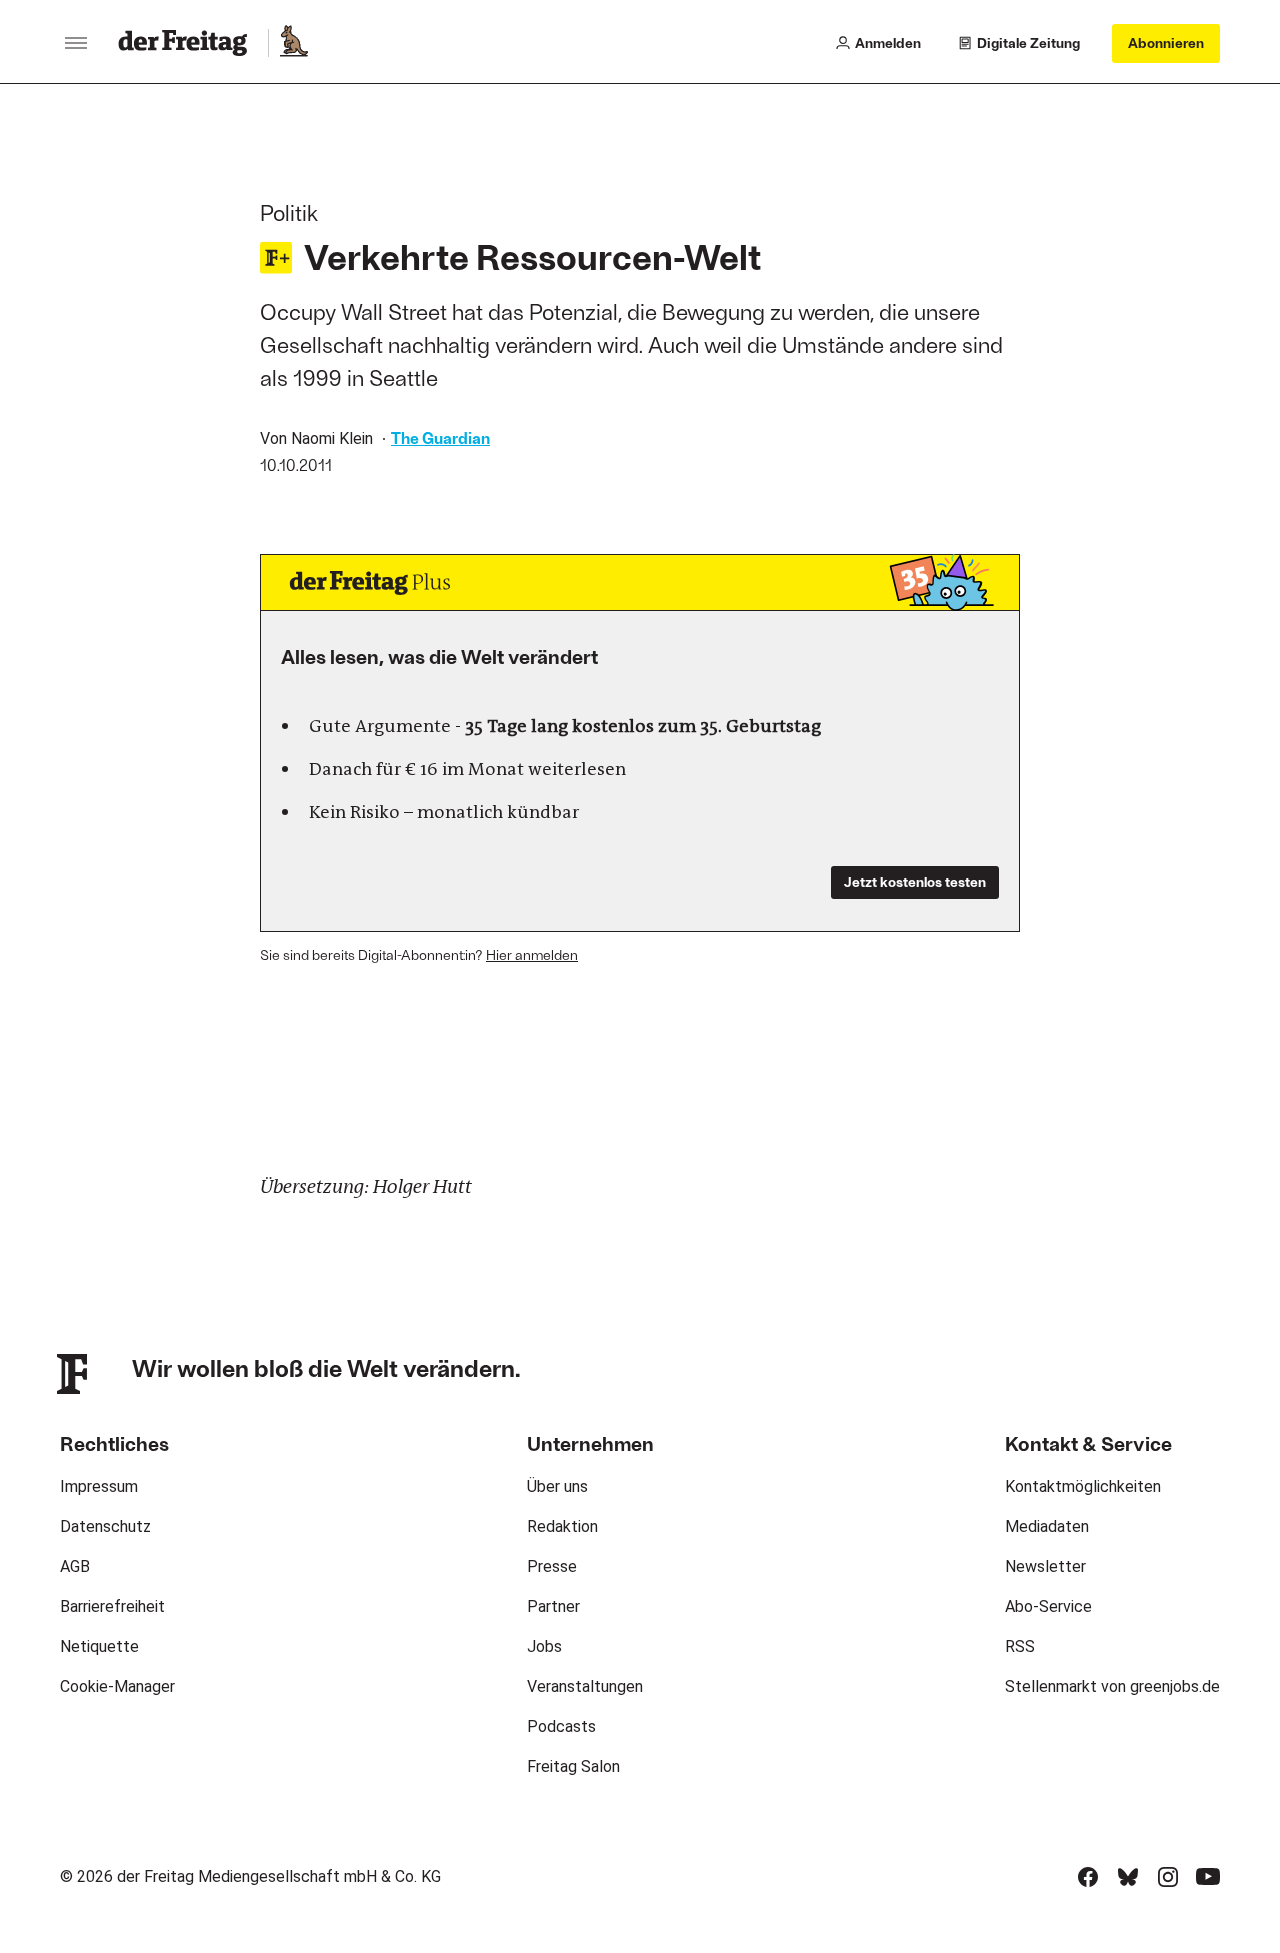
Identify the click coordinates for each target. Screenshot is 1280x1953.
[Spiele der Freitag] (293, 43)
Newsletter (1045, 1566)
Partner (553, 1606)
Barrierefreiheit (112, 1606)
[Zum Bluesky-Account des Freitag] (1128, 1877)
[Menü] (76, 43)
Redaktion (562, 1526)
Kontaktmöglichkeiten (1083, 1486)
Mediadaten (1047, 1526)
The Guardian (440, 437)
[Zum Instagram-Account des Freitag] (1168, 1877)
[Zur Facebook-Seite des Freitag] (1088, 1877)
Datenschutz (105, 1526)
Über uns (557, 1486)
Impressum (99, 1486)
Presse (552, 1566)
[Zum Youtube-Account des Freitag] (1208, 1877)
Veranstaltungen (585, 1686)
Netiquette (99, 1646)
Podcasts (561, 1726)
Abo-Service (1048, 1606)
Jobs (544, 1646)
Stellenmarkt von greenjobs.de (1112, 1686)
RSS (1020, 1646)
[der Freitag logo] (188, 43)
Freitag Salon (573, 1766)
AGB (75, 1566)
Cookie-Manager (117, 1686)
